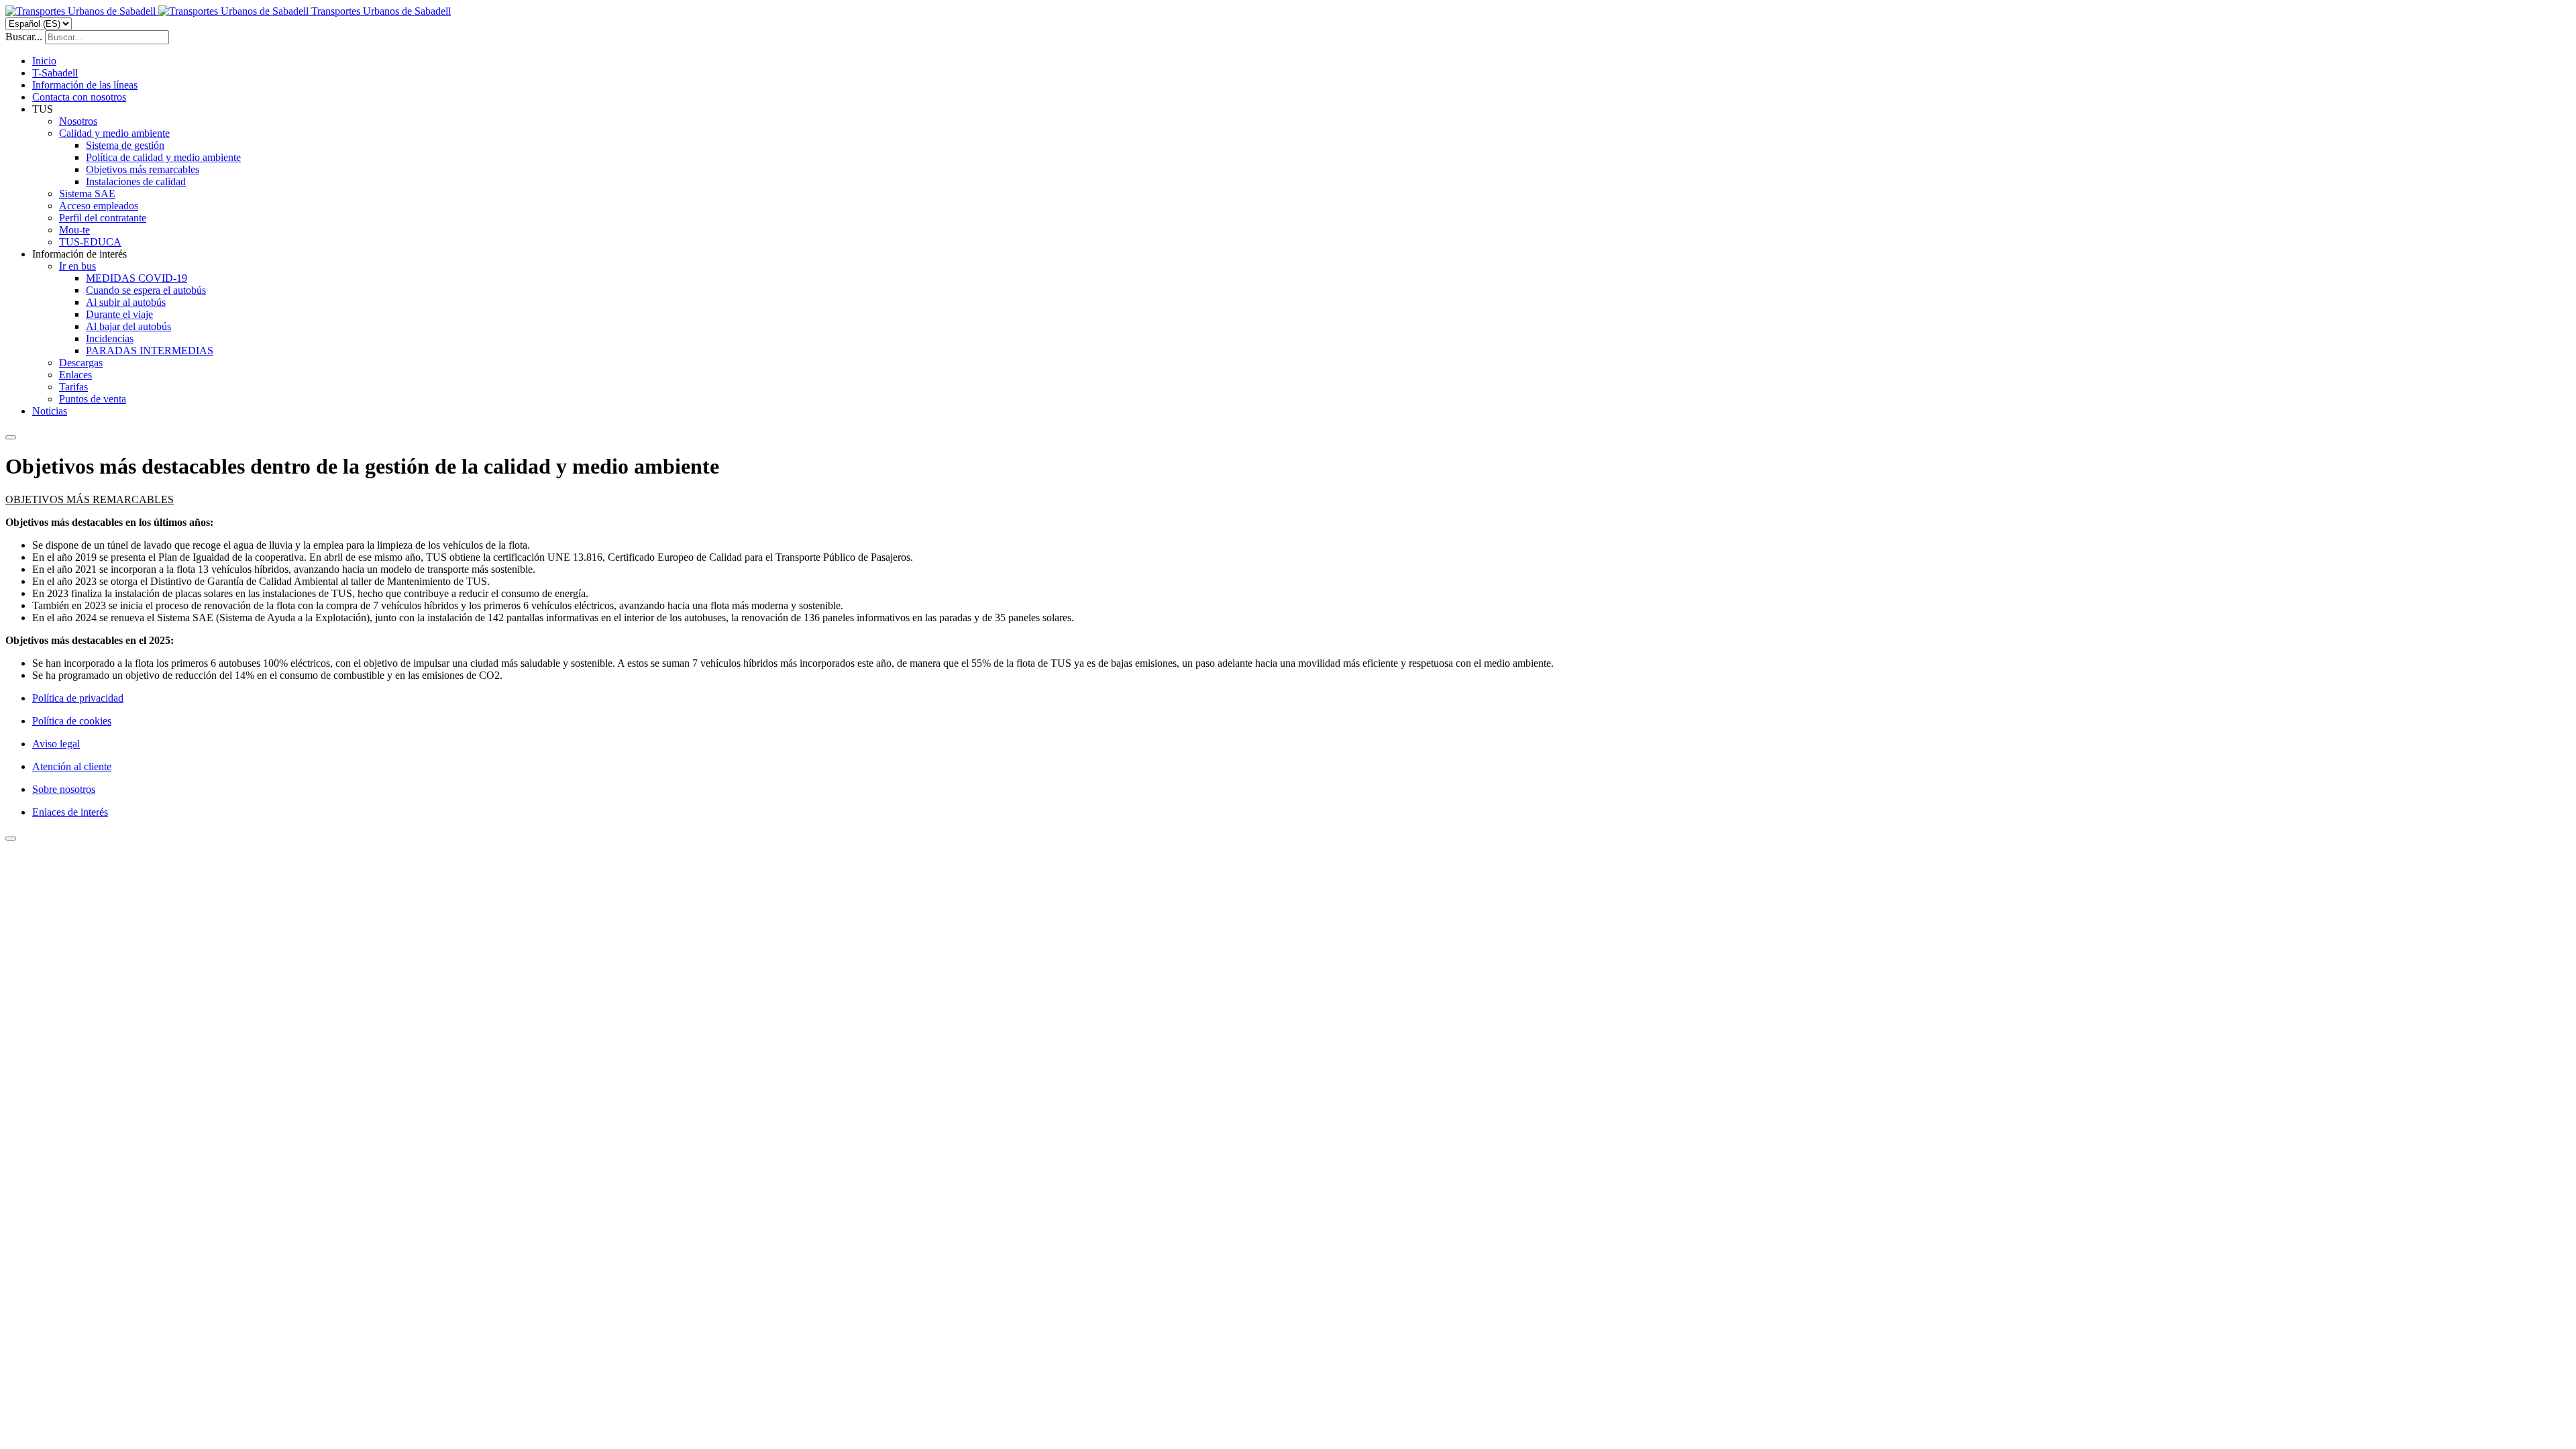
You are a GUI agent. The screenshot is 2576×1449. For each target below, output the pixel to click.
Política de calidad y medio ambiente (163, 157)
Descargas (81, 363)
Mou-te (74, 230)
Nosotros (78, 121)
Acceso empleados (99, 206)
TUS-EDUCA (90, 242)
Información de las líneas (85, 85)
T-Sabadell (55, 73)
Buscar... (24, 37)
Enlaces (75, 375)
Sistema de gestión (125, 145)
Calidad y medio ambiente (114, 133)
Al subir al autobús (126, 302)
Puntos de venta (93, 399)
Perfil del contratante (103, 218)
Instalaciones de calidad (136, 181)
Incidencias (110, 338)
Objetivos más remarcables (143, 169)
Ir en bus (77, 266)
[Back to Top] (11, 839)
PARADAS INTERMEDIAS (150, 351)
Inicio (44, 61)
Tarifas (73, 387)
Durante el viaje (119, 314)
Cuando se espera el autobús (146, 290)
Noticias (50, 411)
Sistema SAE (87, 194)
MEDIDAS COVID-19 (137, 278)
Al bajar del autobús (128, 326)
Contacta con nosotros (79, 97)
